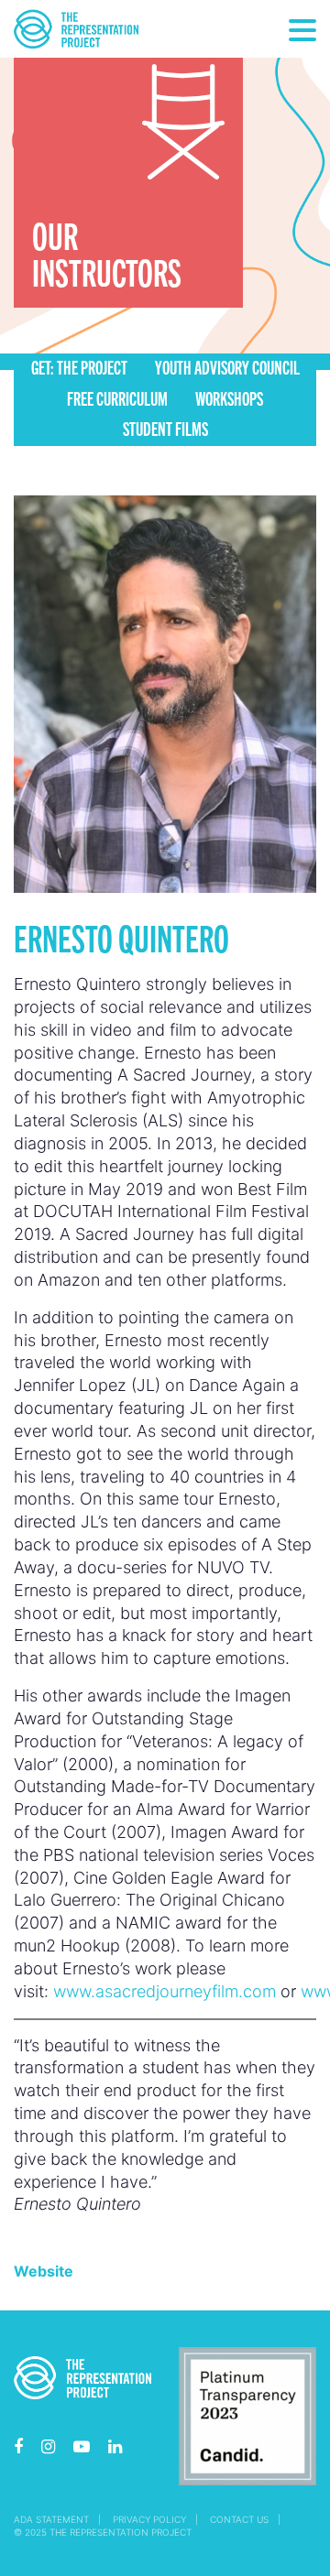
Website (44, 2271)
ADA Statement (51, 2519)
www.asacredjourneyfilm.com (165, 1991)
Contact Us (239, 2519)
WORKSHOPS (229, 398)
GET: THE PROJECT (79, 367)
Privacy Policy (149, 2519)
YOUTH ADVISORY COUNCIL (227, 367)
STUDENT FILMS (165, 428)
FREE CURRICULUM (117, 398)
